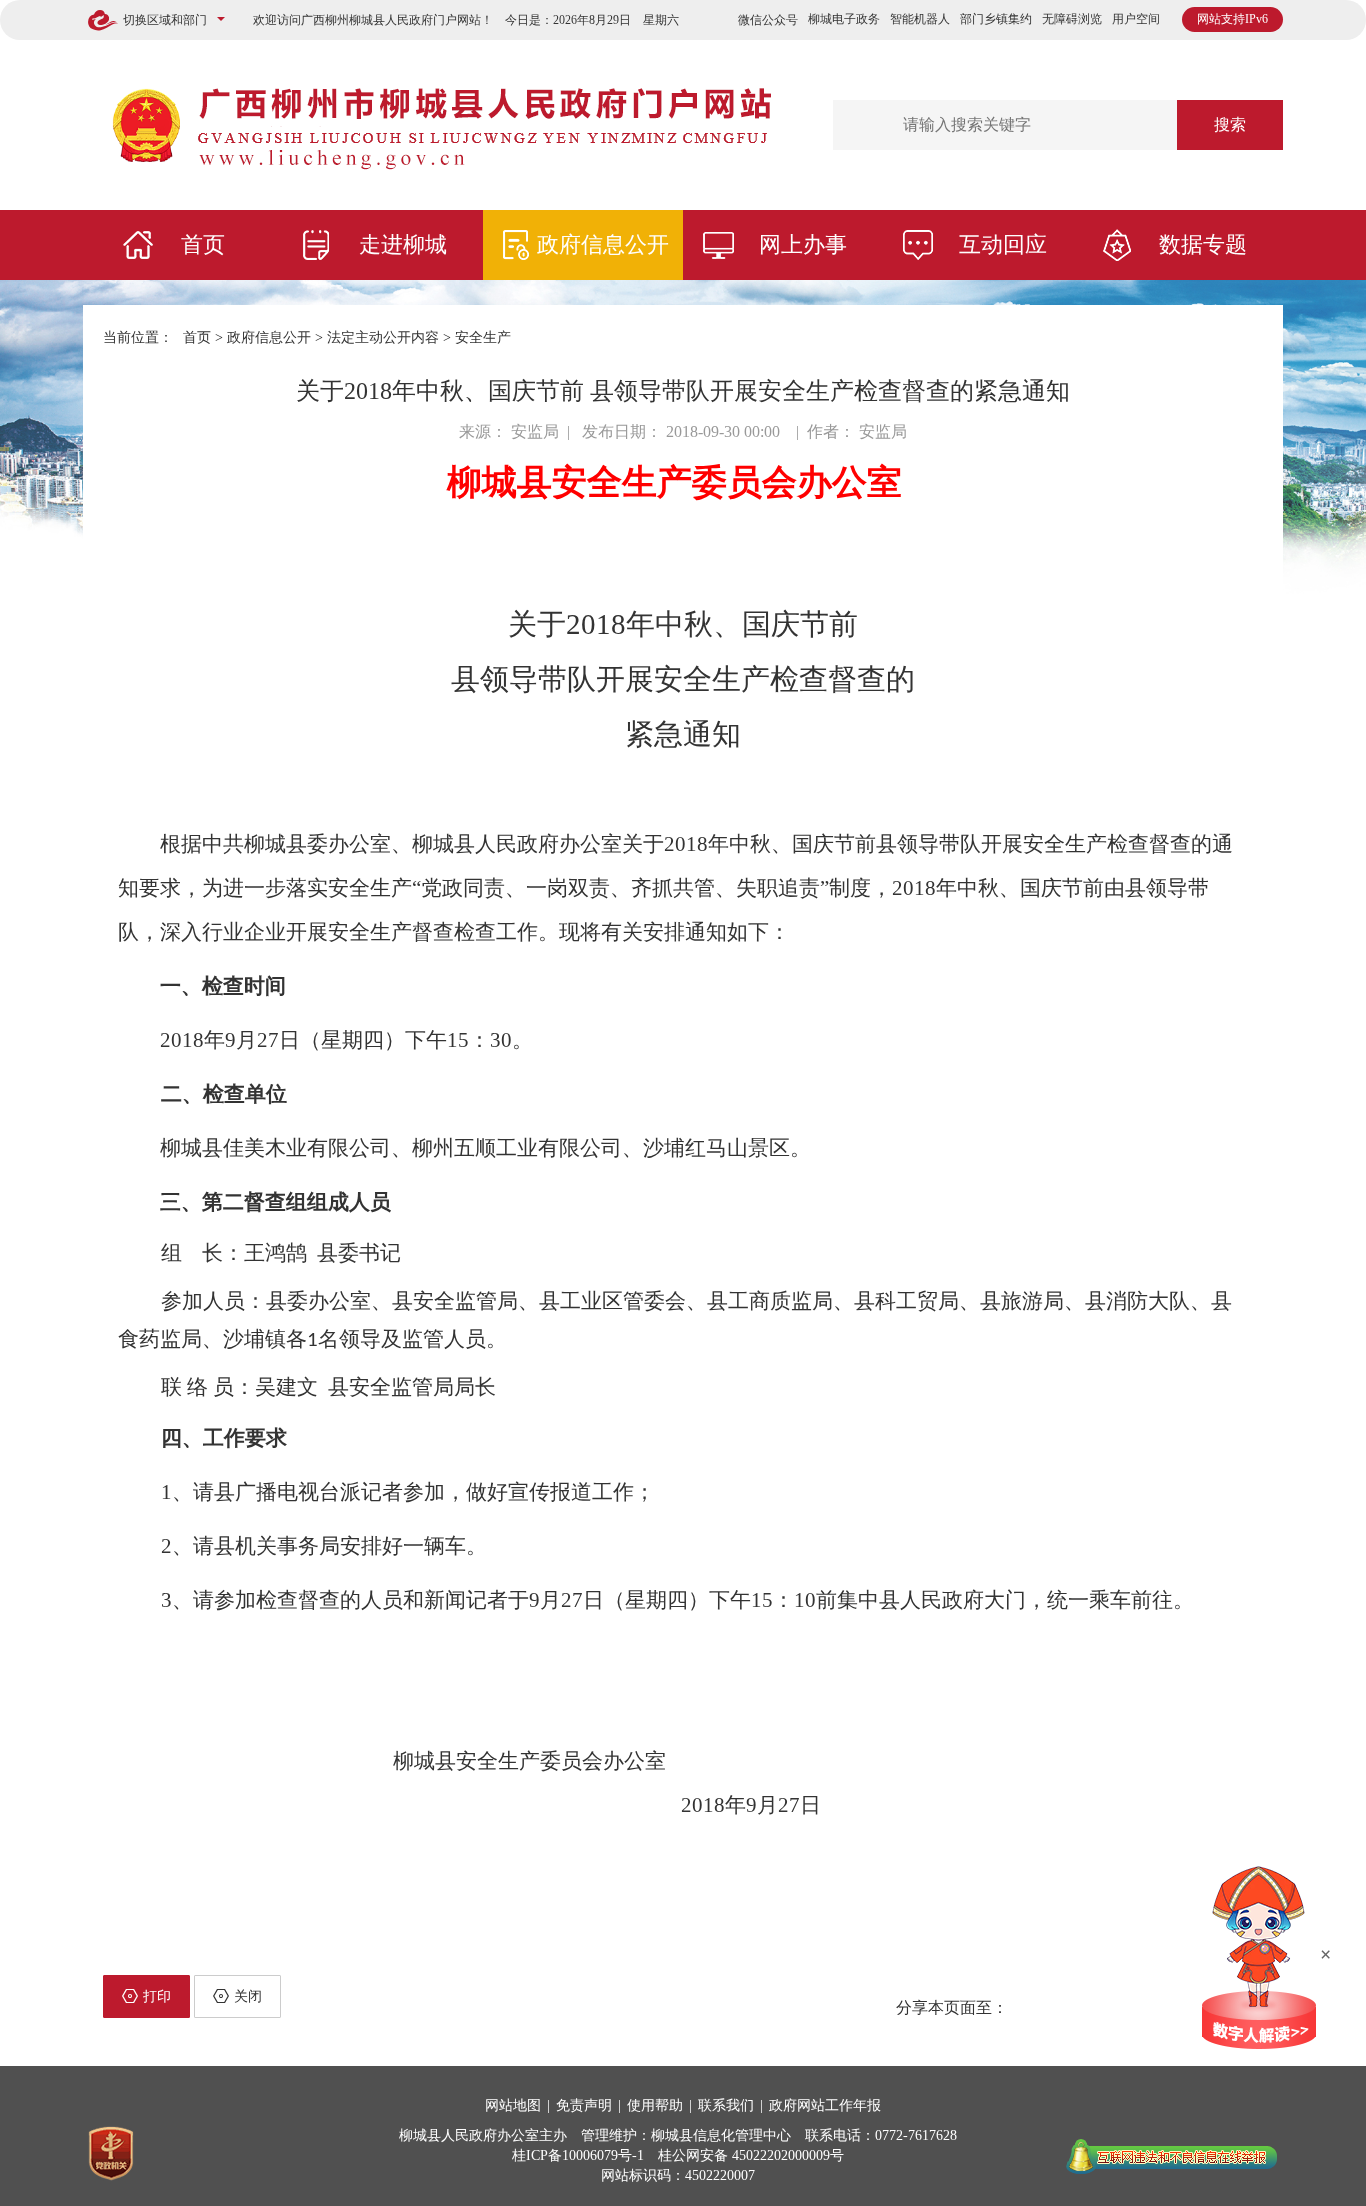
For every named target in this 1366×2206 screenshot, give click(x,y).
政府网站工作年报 (825, 2105)
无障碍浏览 (1072, 19)
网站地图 (513, 2105)
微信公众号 (768, 20)
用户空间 (1136, 19)
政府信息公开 (603, 244)
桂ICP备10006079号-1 (578, 2155)
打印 (157, 1996)
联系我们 (726, 2105)
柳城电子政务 (844, 19)
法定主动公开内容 (383, 337)
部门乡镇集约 (996, 19)
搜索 (1230, 124)
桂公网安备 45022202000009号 (751, 2155)
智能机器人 (920, 19)
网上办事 (803, 244)
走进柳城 (403, 244)
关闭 (248, 1996)
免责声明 (584, 2105)
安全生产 (483, 337)
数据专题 (1203, 244)
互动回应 (1003, 244)
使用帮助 (655, 2105)
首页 (203, 244)
